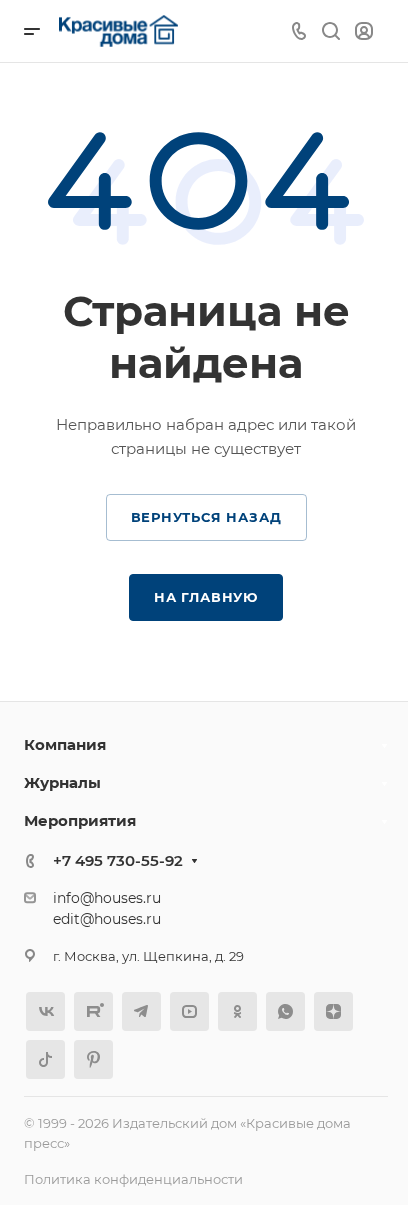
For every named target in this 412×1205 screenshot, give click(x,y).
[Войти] (364, 31)
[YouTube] (189, 1011)
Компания (65, 744)
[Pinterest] (93, 1059)
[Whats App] (285, 1011)
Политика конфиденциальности (133, 1179)
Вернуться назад (206, 517)
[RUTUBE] (93, 1011)
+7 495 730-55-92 (118, 860)
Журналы (62, 782)
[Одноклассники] (237, 1011)
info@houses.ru (107, 898)
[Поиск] (330, 31)
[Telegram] (141, 1011)
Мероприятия (80, 820)
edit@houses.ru (107, 919)
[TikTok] (45, 1059)
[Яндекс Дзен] (333, 1011)
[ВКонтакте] (45, 1011)
